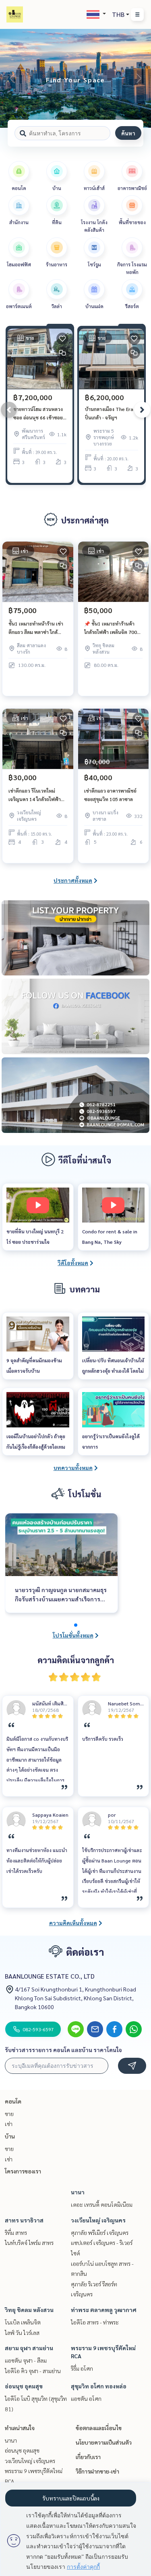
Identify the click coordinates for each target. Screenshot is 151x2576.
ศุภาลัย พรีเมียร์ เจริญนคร (100, 2233)
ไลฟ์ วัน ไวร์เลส (22, 2333)
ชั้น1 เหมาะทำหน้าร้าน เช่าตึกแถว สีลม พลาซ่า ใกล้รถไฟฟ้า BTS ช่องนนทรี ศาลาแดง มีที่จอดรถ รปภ (36, 628)
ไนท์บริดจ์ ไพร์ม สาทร (29, 2243)
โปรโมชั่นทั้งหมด (73, 1635)
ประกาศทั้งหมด (73, 880)
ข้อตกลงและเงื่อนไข (99, 2428)
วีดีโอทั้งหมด (73, 1263)
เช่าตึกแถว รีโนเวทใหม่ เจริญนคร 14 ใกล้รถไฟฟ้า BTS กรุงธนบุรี (35, 795)
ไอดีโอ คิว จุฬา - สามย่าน (33, 2371)
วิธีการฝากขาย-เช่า (97, 2471)
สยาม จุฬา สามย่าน (29, 2348)
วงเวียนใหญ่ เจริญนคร (98, 2220)
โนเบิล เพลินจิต (23, 2322)
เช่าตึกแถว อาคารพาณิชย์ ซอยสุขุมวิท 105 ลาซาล (110, 795)
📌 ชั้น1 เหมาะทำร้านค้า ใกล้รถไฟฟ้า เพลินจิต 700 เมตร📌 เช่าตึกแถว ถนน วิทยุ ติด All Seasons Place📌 (113, 628)
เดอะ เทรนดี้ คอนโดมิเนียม (102, 2204)
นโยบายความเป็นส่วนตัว (104, 2442)
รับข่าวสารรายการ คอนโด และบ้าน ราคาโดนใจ (63, 2050)
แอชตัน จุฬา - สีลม (26, 2360)
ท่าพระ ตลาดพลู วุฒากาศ (104, 2310)
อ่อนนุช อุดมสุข (24, 2386)
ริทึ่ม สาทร (16, 2233)
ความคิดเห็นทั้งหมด (73, 1923)
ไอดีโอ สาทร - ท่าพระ (95, 2322)
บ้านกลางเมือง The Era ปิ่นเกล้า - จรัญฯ (109, 413)
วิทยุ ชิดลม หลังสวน (29, 2310)
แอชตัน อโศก (86, 2398)
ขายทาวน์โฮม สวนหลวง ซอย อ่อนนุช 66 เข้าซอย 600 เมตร (38, 413)
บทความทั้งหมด (73, 1468)
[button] (139, 78)
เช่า (9, 2124)
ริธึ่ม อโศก (82, 2368)
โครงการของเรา (23, 2171)
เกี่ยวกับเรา (88, 2457)
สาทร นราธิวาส (24, 2220)
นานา (78, 2192)
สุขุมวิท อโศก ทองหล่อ (99, 2386)
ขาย (9, 2114)
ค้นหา (128, 133)
